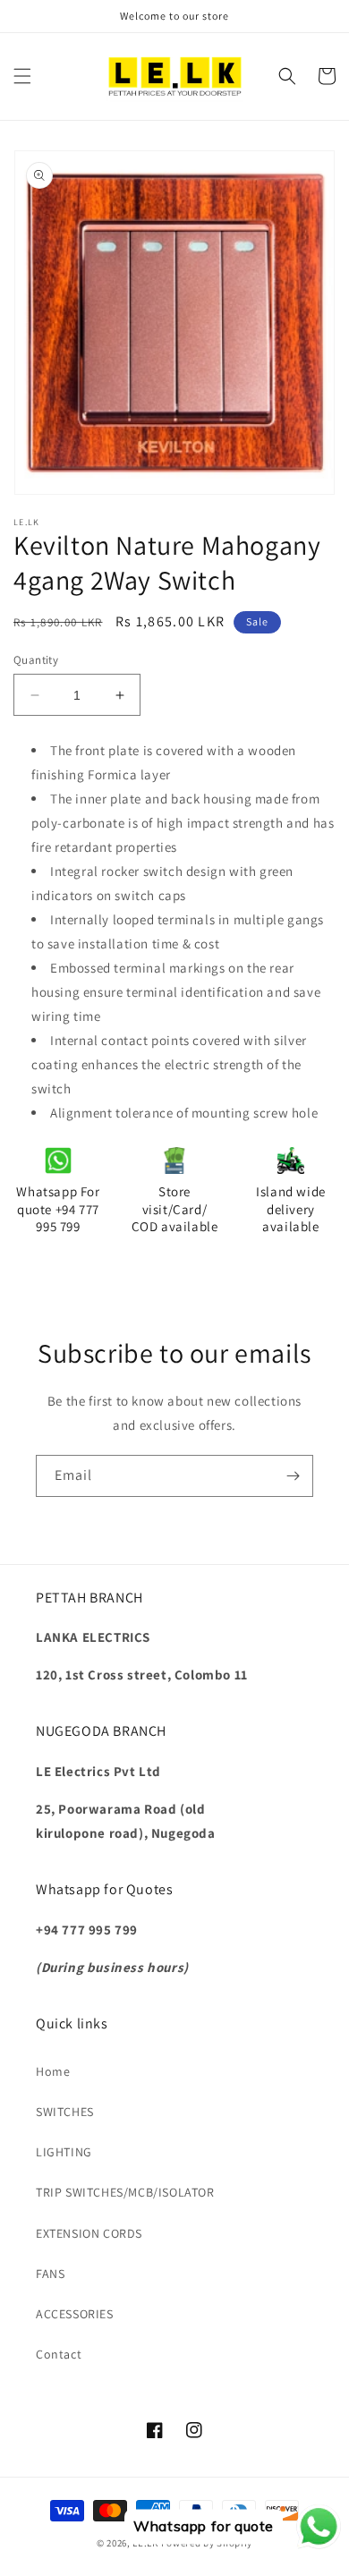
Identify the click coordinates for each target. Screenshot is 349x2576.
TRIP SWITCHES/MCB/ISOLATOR (125, 2192)
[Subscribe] (293, 1476)
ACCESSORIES (75, 2314)
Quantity (36, 660)
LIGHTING (64, 2152)
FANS (50, 2274)
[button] (22, 76)
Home (53, 2071)
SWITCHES (65, 2112)
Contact (59, 2354)
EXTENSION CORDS (89, 2233)
